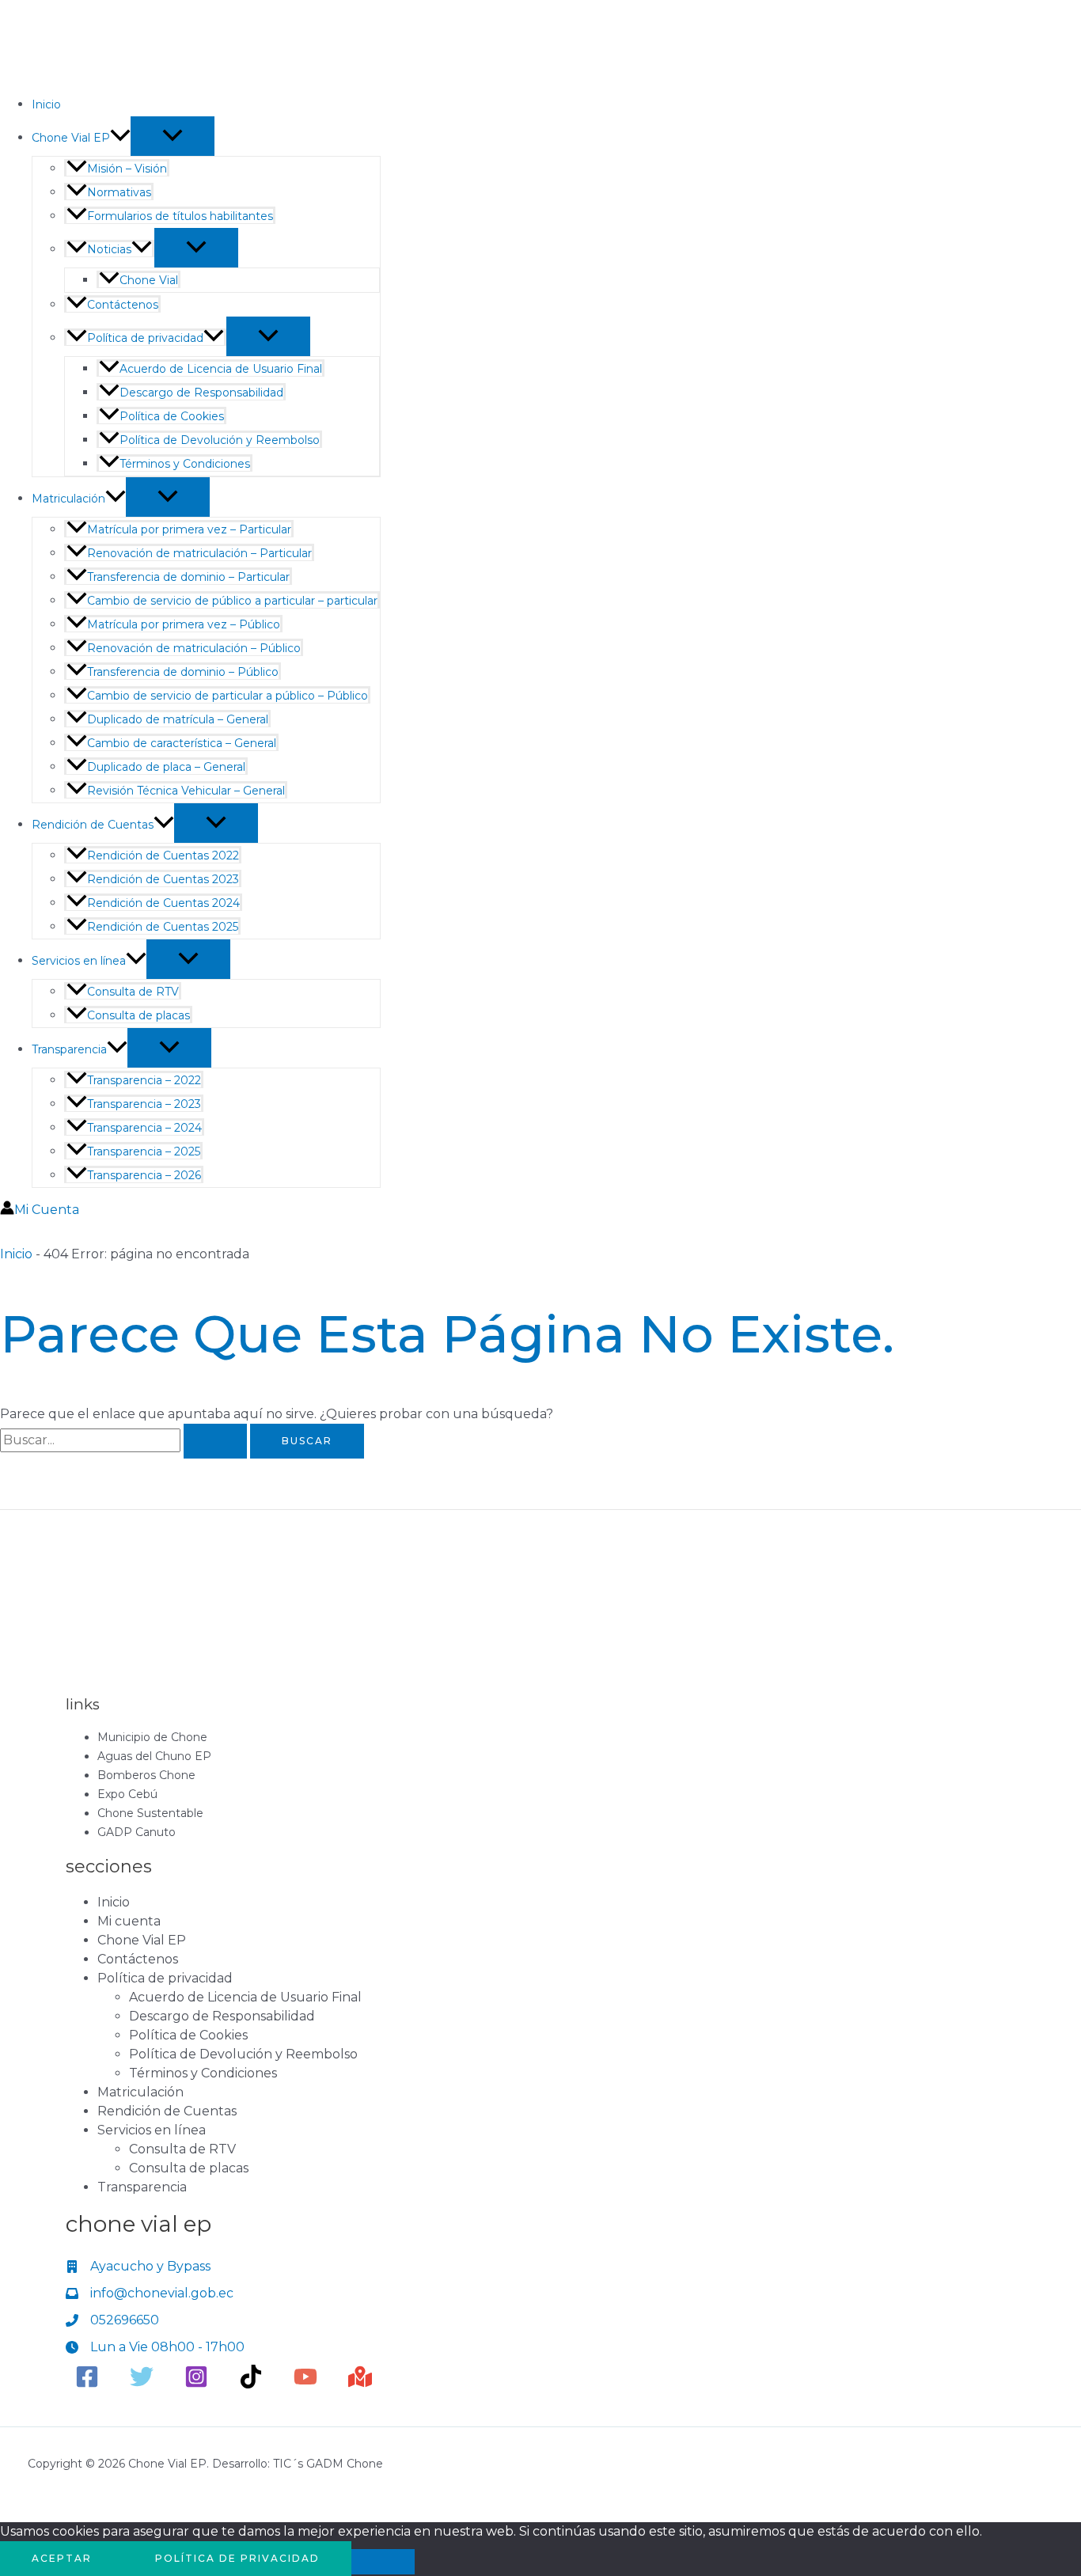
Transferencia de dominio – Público (183, 672)
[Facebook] (87, 2384)
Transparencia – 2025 (144, 1151)
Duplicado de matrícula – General (178, 719)
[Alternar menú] (173, 136)
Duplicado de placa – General (166, 767)
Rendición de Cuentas (93, 825)
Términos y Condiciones (185, 464)
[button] (120, 138)
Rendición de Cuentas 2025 (163, 927)
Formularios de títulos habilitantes (180, 216)
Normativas (119, 192)
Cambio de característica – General (182, 743)
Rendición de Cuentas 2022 (163, 856)
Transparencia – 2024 (144, 1128)
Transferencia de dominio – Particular (188, 577)
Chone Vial (149, 280)
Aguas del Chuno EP (154, 1756)
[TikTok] (251, 2384)
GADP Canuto (137, 1832)
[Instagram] (196, 2384)
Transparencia (69, 1049)
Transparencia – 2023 (144, 1104)
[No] (383, 2562)
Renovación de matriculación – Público (194, 648)
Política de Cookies (172, 416)
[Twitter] (142, 2384)
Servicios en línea (79, 961)
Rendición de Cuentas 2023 (163, 879)
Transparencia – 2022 (144, 1080)
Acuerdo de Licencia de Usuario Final (221, 369)
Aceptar (62, 2558)
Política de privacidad (145, 338)
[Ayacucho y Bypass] (138, 2267)
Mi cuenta (129, 1921)
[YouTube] (305, 2384)
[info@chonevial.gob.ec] (150, 2293)
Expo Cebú (127, 1794)
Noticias (109, 249)
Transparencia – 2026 (144, 1175)
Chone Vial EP (71, 138)
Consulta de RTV (133, 992)
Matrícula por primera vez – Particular (189, 529)
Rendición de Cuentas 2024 (163, 903)
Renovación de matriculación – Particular (199, 553)
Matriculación (68, 499)
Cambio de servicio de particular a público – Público (228, 696)
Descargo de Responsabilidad (201, 393)
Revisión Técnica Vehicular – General (186, 791)
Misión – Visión (127, 169)
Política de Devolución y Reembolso (220, 440)
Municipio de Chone (152, 1737)
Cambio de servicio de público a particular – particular (232, 601)
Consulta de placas (138, 1015)
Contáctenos (123, 305)
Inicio (46, 104)
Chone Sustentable (150, 1813)
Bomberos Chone (146, 1775)
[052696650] (112, 2320)
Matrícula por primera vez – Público (184, 624)
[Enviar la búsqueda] (215, 1441)
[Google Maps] (360, 2384)
